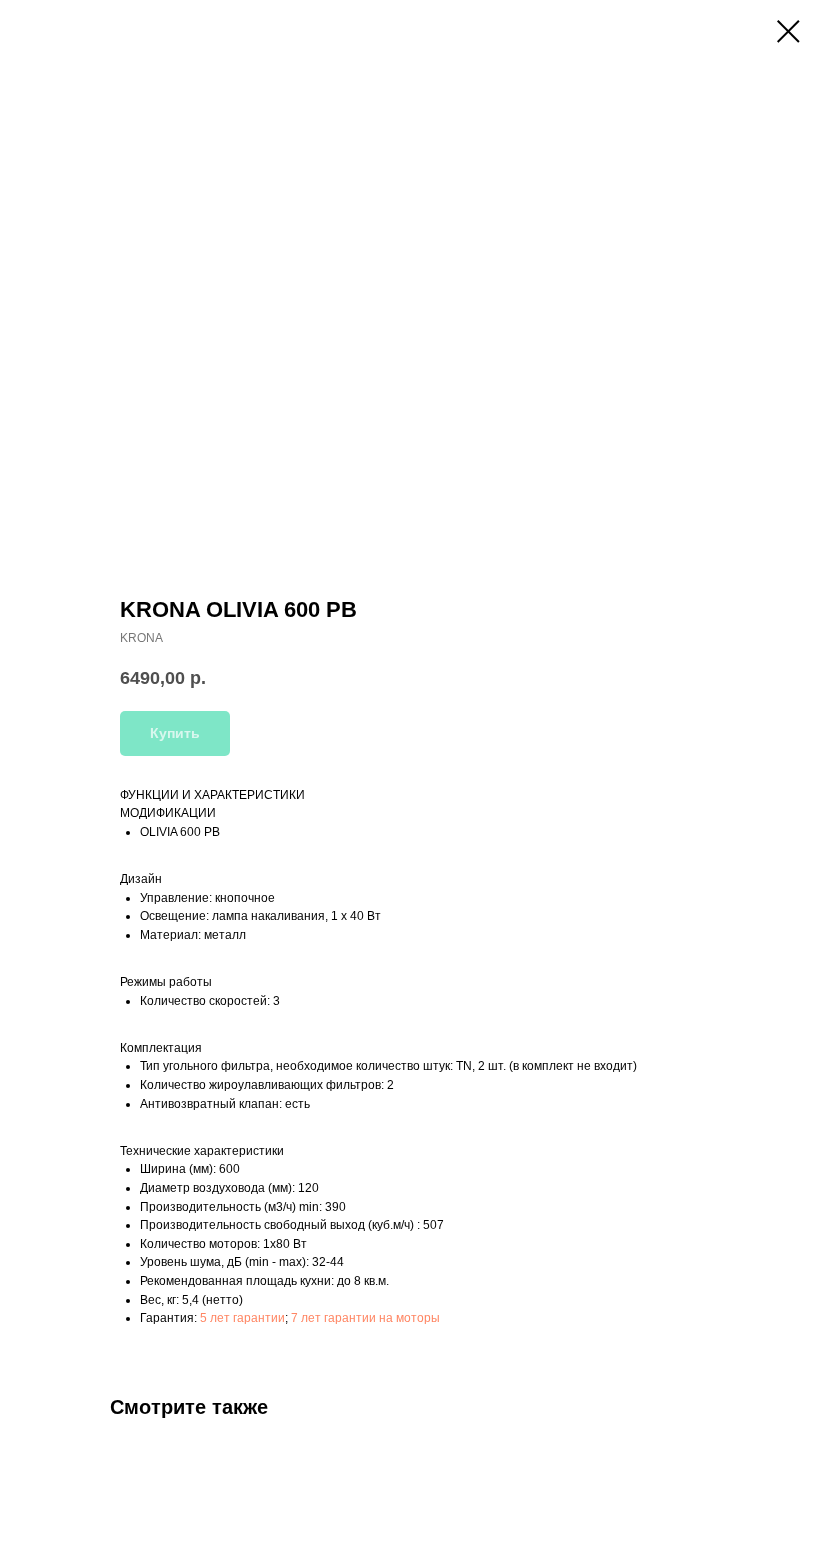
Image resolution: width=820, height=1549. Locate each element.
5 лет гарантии (242, 1318)
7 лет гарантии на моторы (365, 1318)
